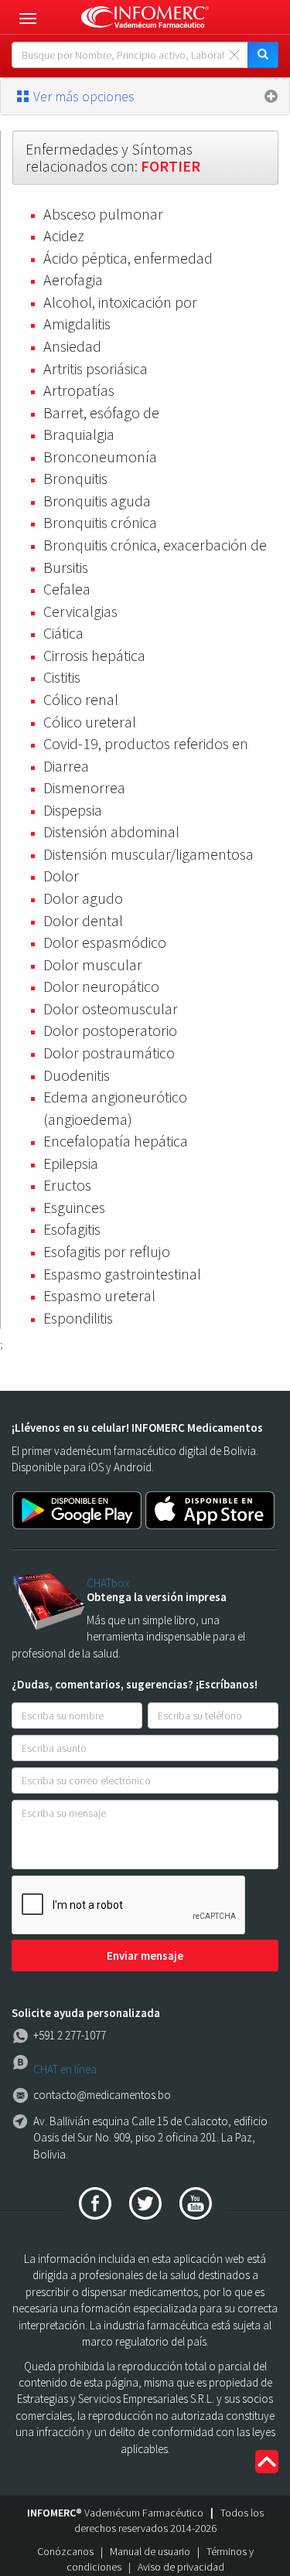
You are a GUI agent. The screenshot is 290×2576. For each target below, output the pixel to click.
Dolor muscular (93, 964)
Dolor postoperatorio (110, 1030)
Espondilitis (78, 1318)
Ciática (63, 633)
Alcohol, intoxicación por (120, 302)
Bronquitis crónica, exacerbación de (155, 545)
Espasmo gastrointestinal (122, 1274)
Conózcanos (65, 2551)
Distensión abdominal (111, 831)
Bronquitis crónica (100, 522)
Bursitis (66, 567)
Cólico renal (81, 699)
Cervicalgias (80, 611)
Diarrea (66, 766)
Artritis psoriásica (96, 368)
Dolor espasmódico (105, 942)
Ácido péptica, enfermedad (128, 258)
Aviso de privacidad (181, 2567)
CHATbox (108, 1583)
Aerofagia (73, 279)
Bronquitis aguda (97, 501)
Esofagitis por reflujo (107, 1251)
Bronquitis (75, 478)
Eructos (67, 1185)
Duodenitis (77, 1075)
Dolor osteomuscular (111, 1009)
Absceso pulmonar (103, 214)
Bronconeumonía (100, 457)
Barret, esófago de (101, 412)
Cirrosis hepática (94, 655)
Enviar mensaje (145, 1956)
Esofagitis (72, 1229)
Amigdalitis (77, 324)
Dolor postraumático (109, 1053)
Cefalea (67, 589)
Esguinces (74, 1207)
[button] (145, 97)
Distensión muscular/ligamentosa (148, 854)
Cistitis (62, 677)
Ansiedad (72, 346)
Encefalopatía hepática (116, 1141)
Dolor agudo (83, 898)
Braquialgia (79, 434)
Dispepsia (73, 810)
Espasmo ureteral (99, 1295)
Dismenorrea (84, 787)
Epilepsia (71, 1163)
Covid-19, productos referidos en (146, 743)
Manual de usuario (150, 2551)
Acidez (64, 235)
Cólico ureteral (90, 722)
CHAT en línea (65, 2069)
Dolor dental (83, 920)
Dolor (61, 876)
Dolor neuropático (101, 986)
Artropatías (79, 390)
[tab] (145, 97)
